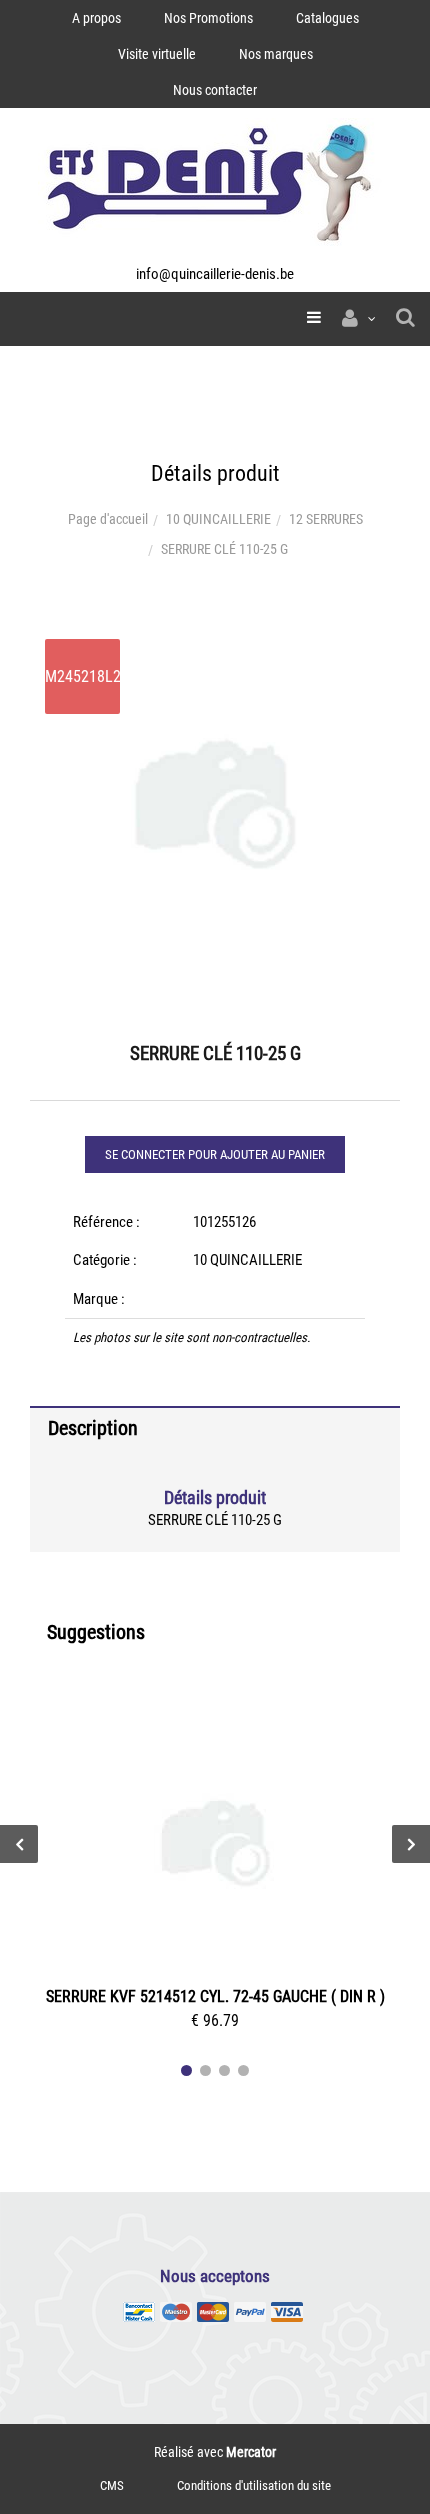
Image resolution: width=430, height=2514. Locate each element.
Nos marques (276, 54)
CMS (112, 2485)
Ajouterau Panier (219, 1846)
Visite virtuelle (157, 54)
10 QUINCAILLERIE (218, 519)
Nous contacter (215, 90)
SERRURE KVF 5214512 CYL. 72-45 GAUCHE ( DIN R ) (215, 1996)
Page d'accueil (108, 519)
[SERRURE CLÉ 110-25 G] (215, 638)
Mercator (251, 2452)
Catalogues (327, 18)
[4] (243, 2070)
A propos (96, 18)
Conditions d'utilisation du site (254, 2485)
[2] (205, 2070)
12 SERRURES (326, 519)
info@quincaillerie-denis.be (215, 274)
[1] (186, 2070)
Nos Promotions (208, 18)
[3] (224, 2070)
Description (93, 1428)
